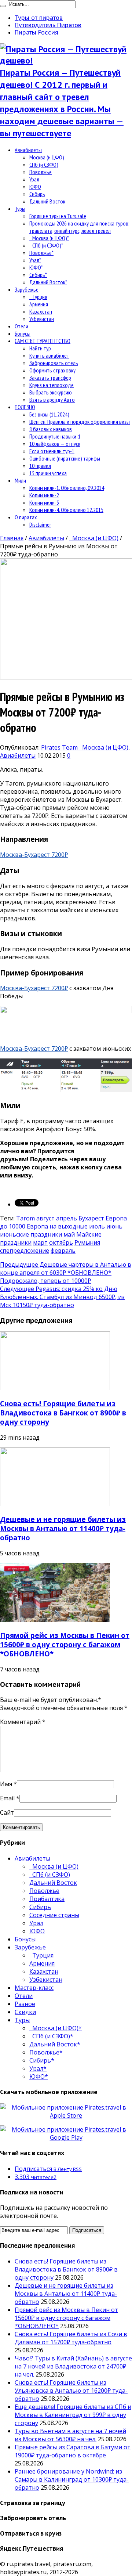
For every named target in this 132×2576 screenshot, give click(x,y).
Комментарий (23, 1722)
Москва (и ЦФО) (47, 157)
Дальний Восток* (48, 282)
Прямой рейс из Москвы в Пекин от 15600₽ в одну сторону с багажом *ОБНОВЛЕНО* (65, 1644)
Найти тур (40, 348)
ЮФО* (36, 267)
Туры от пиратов (39, 18)
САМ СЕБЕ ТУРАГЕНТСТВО (43, 341)
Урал (34, 179)
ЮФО (35, 187)
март (40, 1242)
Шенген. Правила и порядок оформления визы (80, 422)
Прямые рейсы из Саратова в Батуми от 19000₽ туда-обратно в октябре (73, 2451)
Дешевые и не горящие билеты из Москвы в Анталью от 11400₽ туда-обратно (63, 1528)
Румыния (87, 1242)
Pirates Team (60, 747)
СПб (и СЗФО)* (46, 245)
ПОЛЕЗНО (25, 407)
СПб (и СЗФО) (44, 165)
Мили (20, 480)
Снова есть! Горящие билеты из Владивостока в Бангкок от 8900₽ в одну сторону (63, 1413)
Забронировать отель (54, 363)
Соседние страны (54, 1915)
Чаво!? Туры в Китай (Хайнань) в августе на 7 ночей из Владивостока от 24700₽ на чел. (73, 2366)
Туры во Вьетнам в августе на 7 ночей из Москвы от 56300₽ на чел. (70, 2435)
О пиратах (26, 517)
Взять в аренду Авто (52, 400)
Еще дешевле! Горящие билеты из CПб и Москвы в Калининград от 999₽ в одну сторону (73, 2415)
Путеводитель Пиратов (48, 25)
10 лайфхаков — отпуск (55, 444)
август (45, 1218)
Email (7, 1798)
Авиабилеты (28, 150)
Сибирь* (38, 275)
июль (97, 1226)
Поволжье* (41, 253)
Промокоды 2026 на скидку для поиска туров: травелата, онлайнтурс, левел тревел (79, 227)
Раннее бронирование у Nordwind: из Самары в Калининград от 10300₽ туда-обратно (72, 2479)
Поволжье (41, 172)
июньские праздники (31, 1234)
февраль (63, 1251)
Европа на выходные (57, 1226)
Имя (6, 1784)
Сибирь (37, 194)
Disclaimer (40, 524)
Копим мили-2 (44, 495)
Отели (21, 326)
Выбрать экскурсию (51, 392)
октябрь (61, 1242)
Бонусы (23, 333)
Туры (20, 209)
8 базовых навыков (51, 429)
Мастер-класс (34, 1988)
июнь (114, 1226)
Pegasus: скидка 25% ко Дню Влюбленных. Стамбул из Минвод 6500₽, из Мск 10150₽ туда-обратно (62, 1297)
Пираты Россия (36, 32)
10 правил (40, 466)
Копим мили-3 (44, 502)
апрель (67, 1218)
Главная (12, 538)
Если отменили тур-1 (52, 451)
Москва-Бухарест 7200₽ (34, 855)
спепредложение (25, 1251)
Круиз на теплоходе (52, 385)
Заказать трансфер (50, 378)
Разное (25, 2004)
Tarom (25, 1218)
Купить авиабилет (49, 356)
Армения (39, 304)
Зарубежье (27, 289)
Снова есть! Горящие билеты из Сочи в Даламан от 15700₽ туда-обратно (71, 2338)
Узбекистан (42, 319)
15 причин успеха (48, 473)
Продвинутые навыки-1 (55, 436)
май (69, 1234)
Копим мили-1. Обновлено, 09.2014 (67, 488)
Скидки (25, 2012)
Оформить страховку (52, 370)
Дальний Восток (47, 201)
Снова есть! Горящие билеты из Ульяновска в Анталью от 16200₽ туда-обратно (71, 2391)
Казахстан (41, 311)
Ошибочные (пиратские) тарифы (65, 458)
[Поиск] (3, 6)
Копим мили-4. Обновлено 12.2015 (66, 510)
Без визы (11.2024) (49, 414)
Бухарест (91, 1218)
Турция (38, 297)
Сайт (7, 1812)
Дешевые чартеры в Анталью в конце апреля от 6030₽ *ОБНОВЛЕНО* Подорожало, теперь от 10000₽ (66, 1273)
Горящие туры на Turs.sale (58, 216)
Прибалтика (47, 1899)
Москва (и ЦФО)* (49, 238)
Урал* (35, 260)
